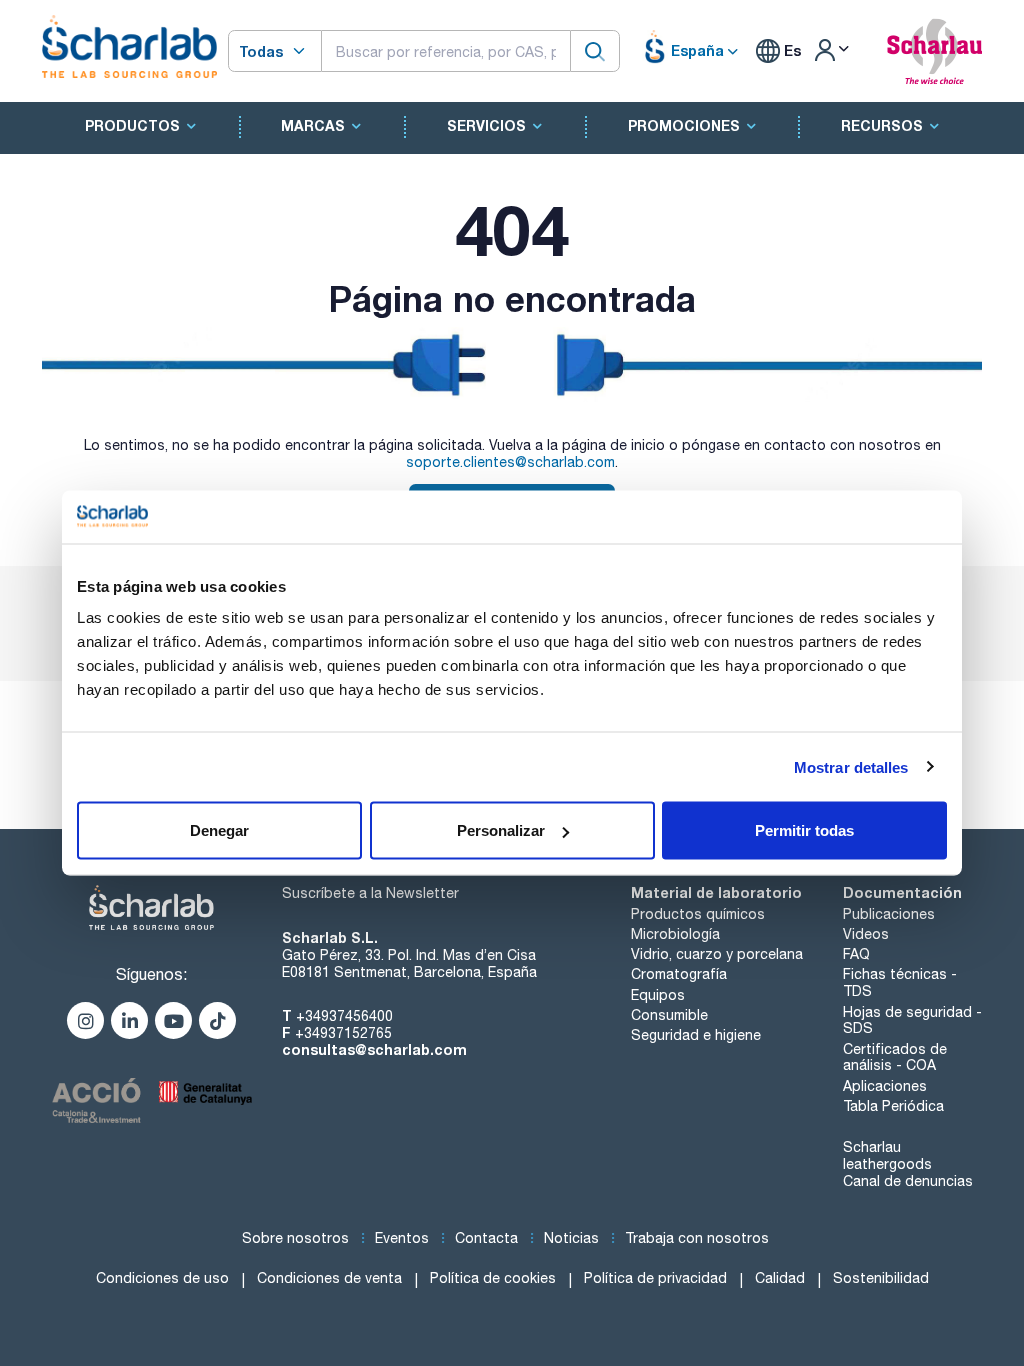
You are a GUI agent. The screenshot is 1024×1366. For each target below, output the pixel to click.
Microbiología (675, 934)
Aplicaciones (885, 1086)
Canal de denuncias (908, 1181)
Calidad (780, 1278)
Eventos (402, 1238)
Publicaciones (889, 914)
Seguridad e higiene (696, 1035)
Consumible (669, 1015)
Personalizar (501, 830)
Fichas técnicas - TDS (900, 982)
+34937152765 (343, 1033)
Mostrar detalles (851, 766)
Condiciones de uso (162, 1278)
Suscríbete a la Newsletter (370, 893)
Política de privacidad (655, 1278)
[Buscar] (595, 50)
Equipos (658, 995)
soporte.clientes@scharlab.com (510, 462)
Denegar (219, 830)
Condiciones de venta (329, 1278)
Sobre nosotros (295, 1238)
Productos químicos (698, 914)
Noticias (571, 1238)
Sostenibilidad (881, 1278)
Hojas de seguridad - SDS (912, 1020)
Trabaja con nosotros (697, 1238)
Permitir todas (804, 830)
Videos (866, 934)
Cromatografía (679, 974)
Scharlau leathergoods (887, 1155)
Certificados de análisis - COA (895, 1057)
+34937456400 (344, 1016)
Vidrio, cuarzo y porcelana (717, 954)
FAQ (856, 954)
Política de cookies (493, 1278)
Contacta (486, 1238)
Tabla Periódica (893, 1106)
